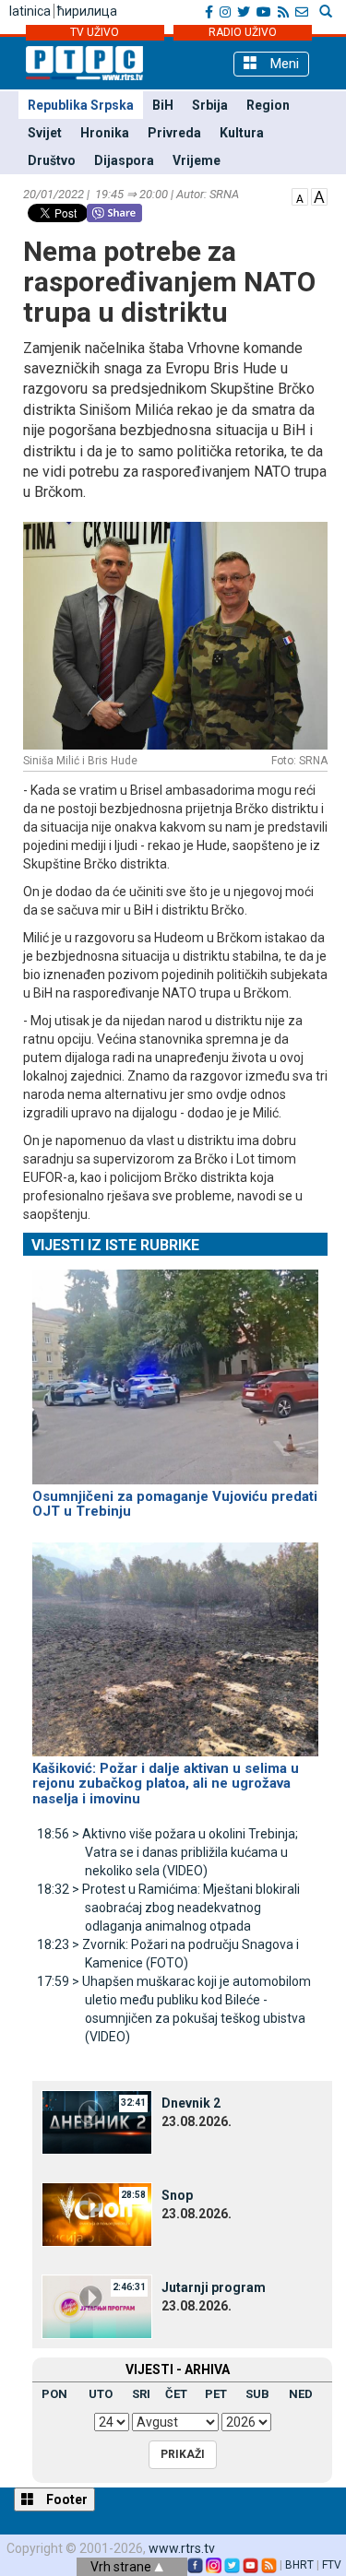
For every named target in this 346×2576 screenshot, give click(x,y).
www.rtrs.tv (182, 2548)
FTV (332, 2565)
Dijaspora (124, 160)
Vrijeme (197, 160)
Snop (177, 2195)
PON (54, 2394)
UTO (101, 2394)
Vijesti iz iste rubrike (115, 1245)
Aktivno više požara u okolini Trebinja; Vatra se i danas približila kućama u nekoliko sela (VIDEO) (167, 1852)
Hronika (105, 133)
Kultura (242, 133)
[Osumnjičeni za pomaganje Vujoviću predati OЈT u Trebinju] (175, 1369)
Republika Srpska (81, 105)
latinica (30, 11)
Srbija (210, 105)
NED (301, 2394)
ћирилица (87, 11)
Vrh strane (122, 2567)
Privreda (174, 133)
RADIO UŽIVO (243, 32)
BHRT (299, 2565)
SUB (257, 2394)
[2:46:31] (97, 2306)
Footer (66, 2499)
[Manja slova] (300, 195)
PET (216, 2394)
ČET (176, 2394)
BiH (163, 105)
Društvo (52, 160)
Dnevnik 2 (191, 2103)
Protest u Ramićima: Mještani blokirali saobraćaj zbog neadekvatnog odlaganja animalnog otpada (168, 1908)
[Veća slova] (319, 195)
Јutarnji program (214, 2287)
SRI (141, 2394)
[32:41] (97, 2121)
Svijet (45, 133)
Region (268, 105)
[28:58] (97, 2214)
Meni (283, 64)
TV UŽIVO (95, 32)
